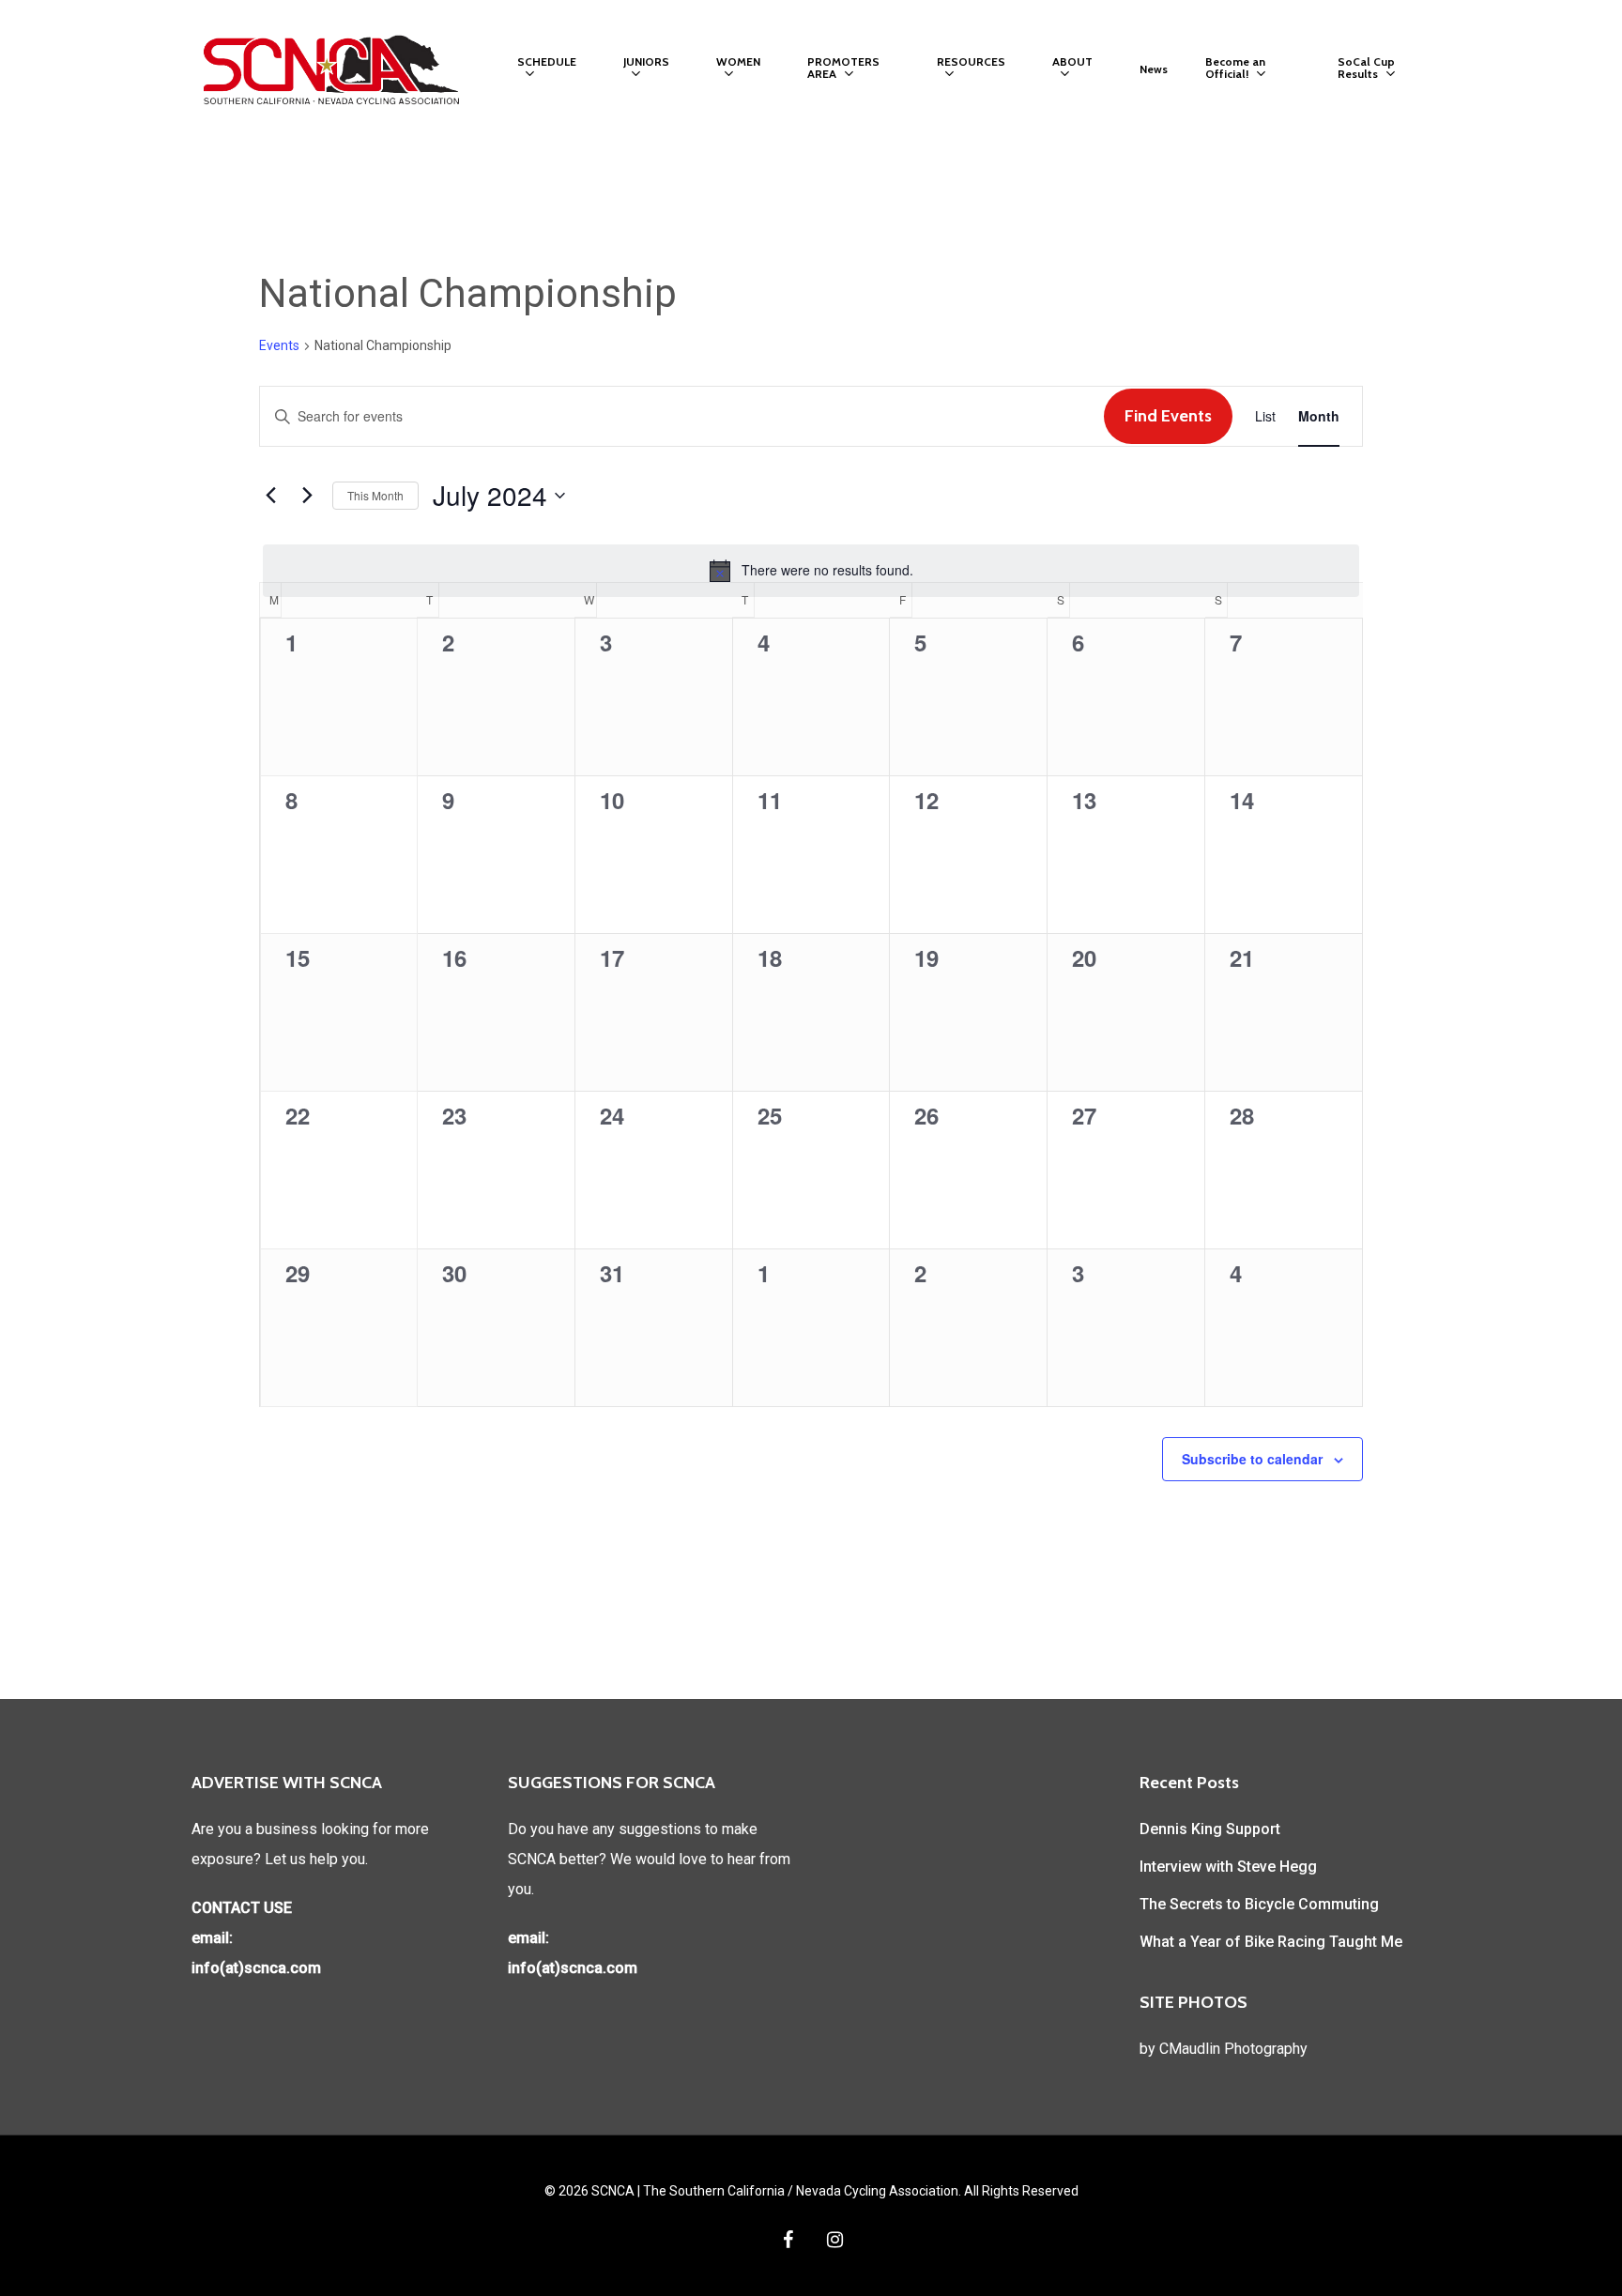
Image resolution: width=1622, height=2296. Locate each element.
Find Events (1168, 416)
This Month (375, 495)
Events (279, 345)
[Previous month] (270, 496)
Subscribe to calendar (1252, 1459)
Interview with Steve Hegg (1228, 1867)
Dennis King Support (1210, 1829)
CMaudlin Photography (1233, 2049)
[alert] (811, 571)
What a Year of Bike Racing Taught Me (1271, 1942)
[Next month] (307, 496)
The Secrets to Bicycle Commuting (1259, 1904)
